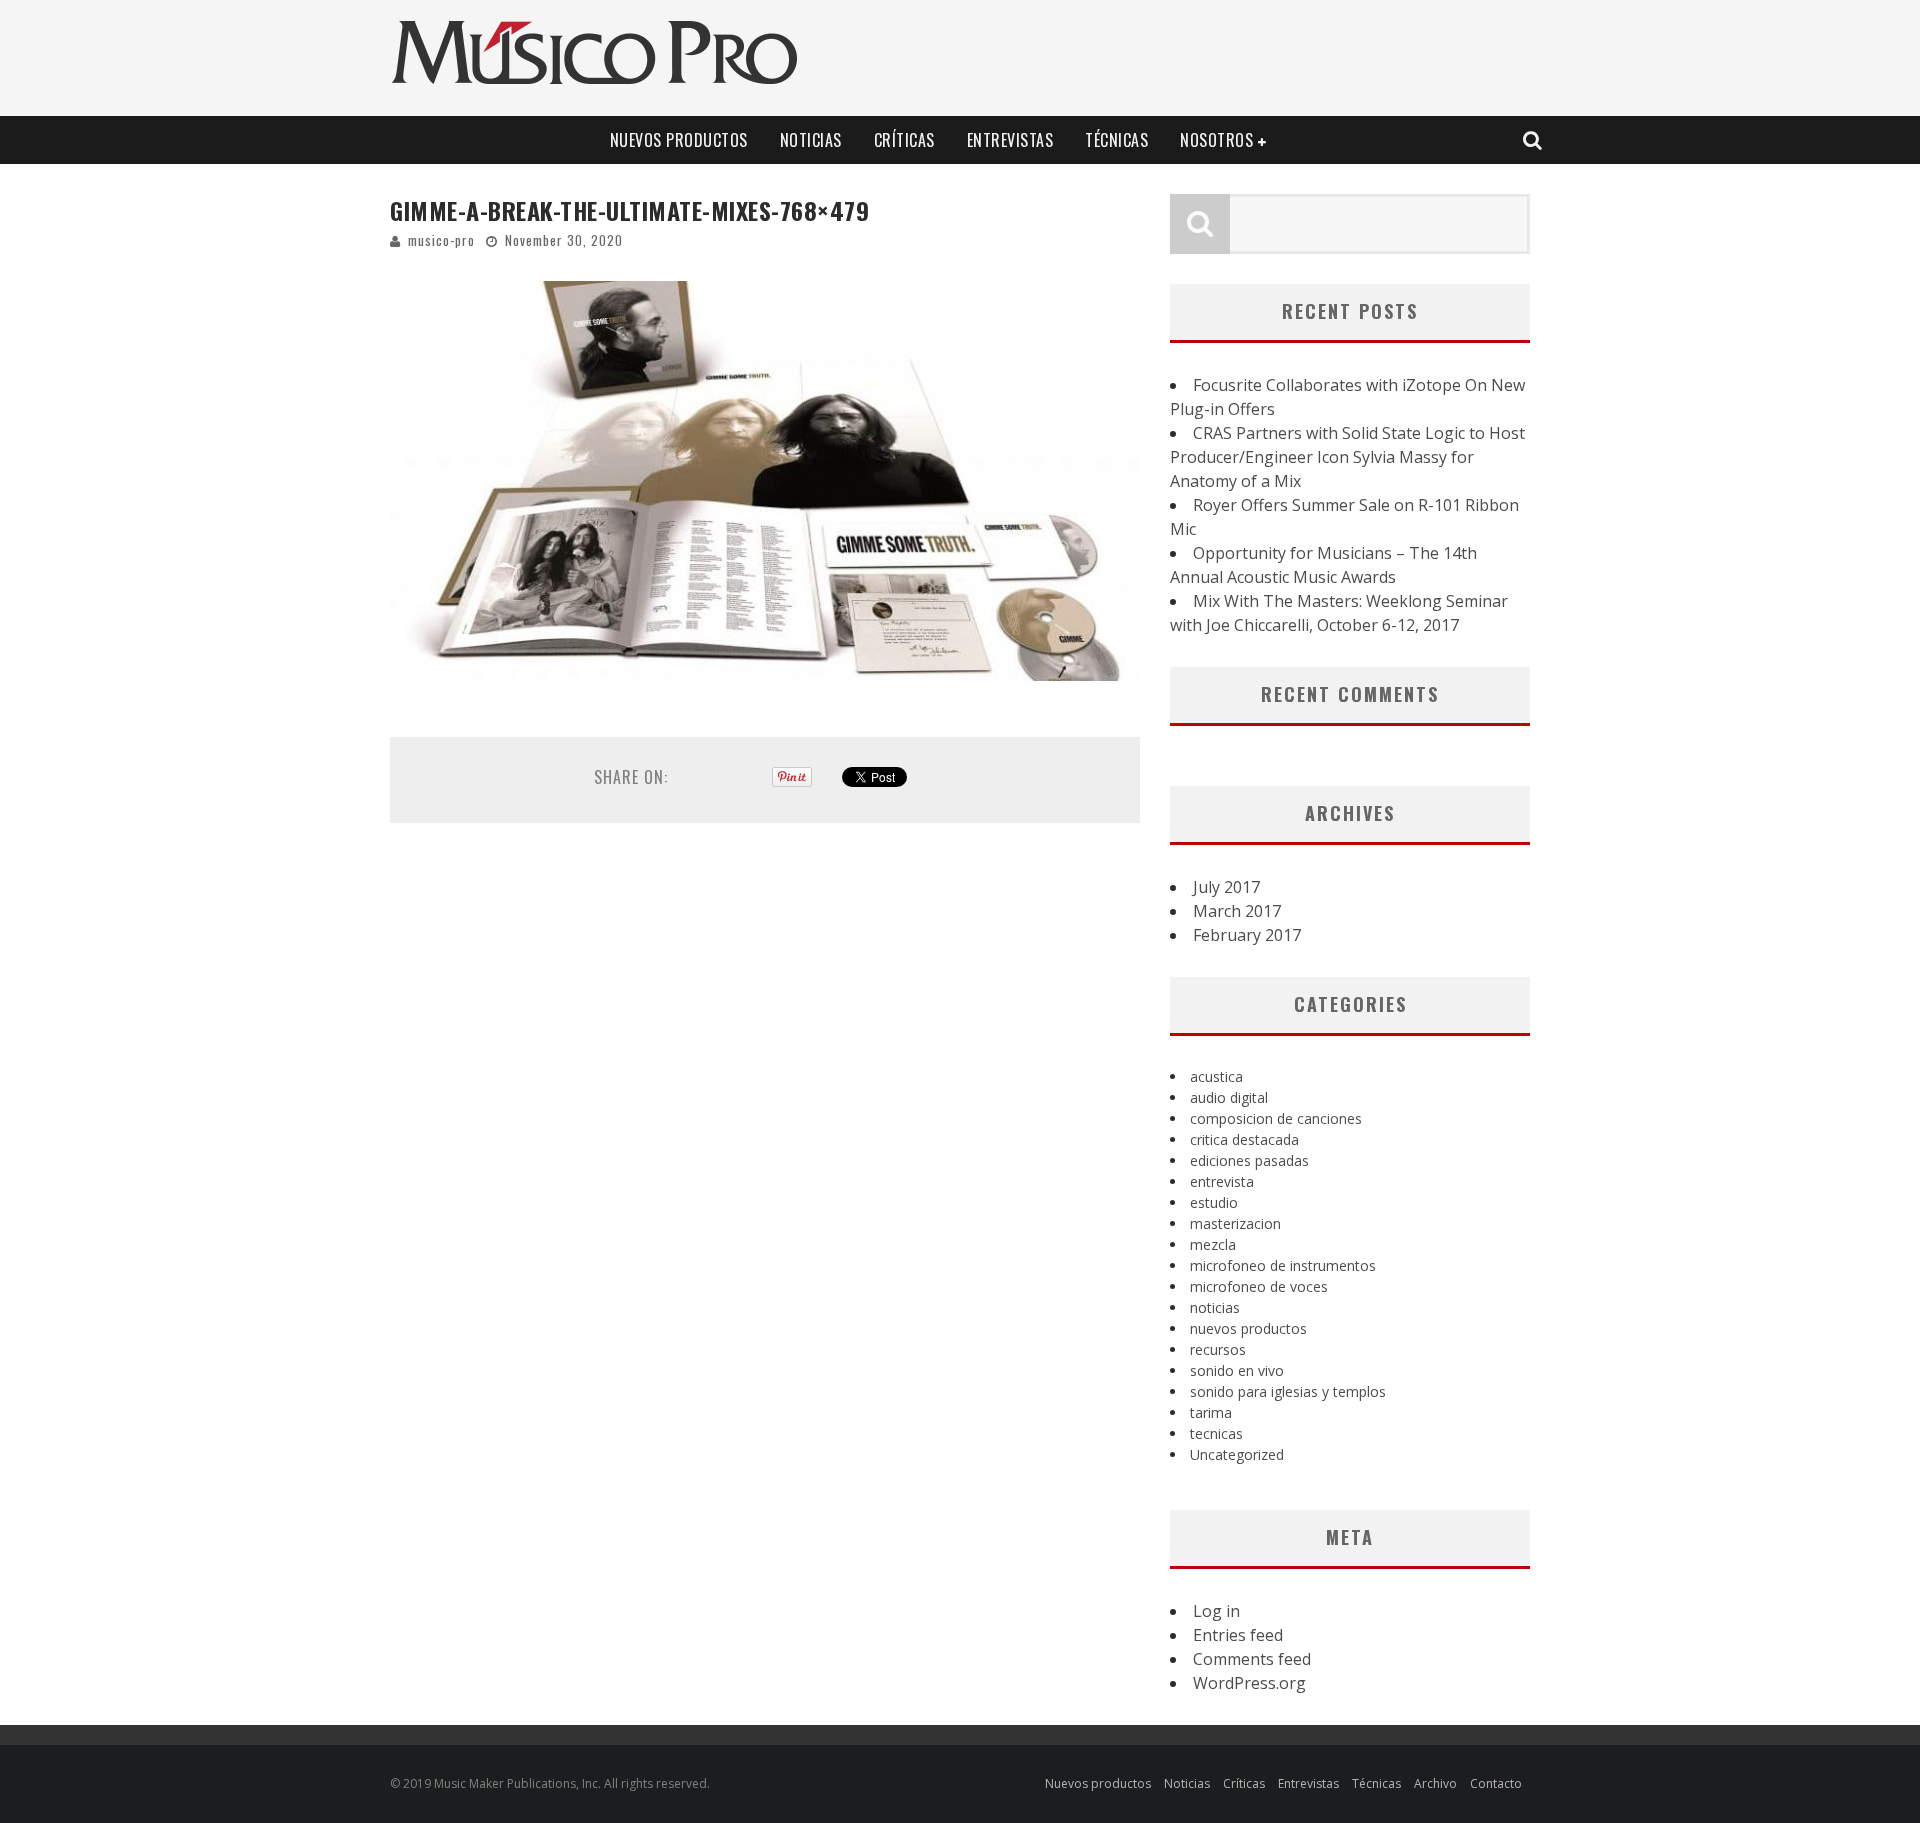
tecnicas (1216, 1433)
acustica (1216, 1076)
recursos (1218, 1349)
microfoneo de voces (1259, 1286)
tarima (1211, 1412)
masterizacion (1235, 1223)
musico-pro (441, 240)
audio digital (1229, 1097)
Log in (1216, 1611)
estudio (1214, 1202)
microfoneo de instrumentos (1283, 1265)
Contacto (1496, 1783)
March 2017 (1237, 911)
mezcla (1213, 1244)
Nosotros (1216, 140)
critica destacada (1244, 1139)
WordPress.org (1249, 1683)
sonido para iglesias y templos (1288, 1391)
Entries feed (1238, 1635)
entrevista (1222, 1181)
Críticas (904, 140)
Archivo (1435, 1783)
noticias (1215, 1307)
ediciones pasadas (1249, 1160)
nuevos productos (1248, 1328)
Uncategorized (1237, 1454)
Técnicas (1116, 140)
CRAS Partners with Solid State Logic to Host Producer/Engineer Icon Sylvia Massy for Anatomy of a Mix (1347, 457)
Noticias (811, 140)
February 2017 (1247, 935)
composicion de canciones (1276, 1118)
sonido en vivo (1237, 1370)
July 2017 (1226, 887)
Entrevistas (1010, 140)
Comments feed (1252, 1659)
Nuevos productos (679, 140)
